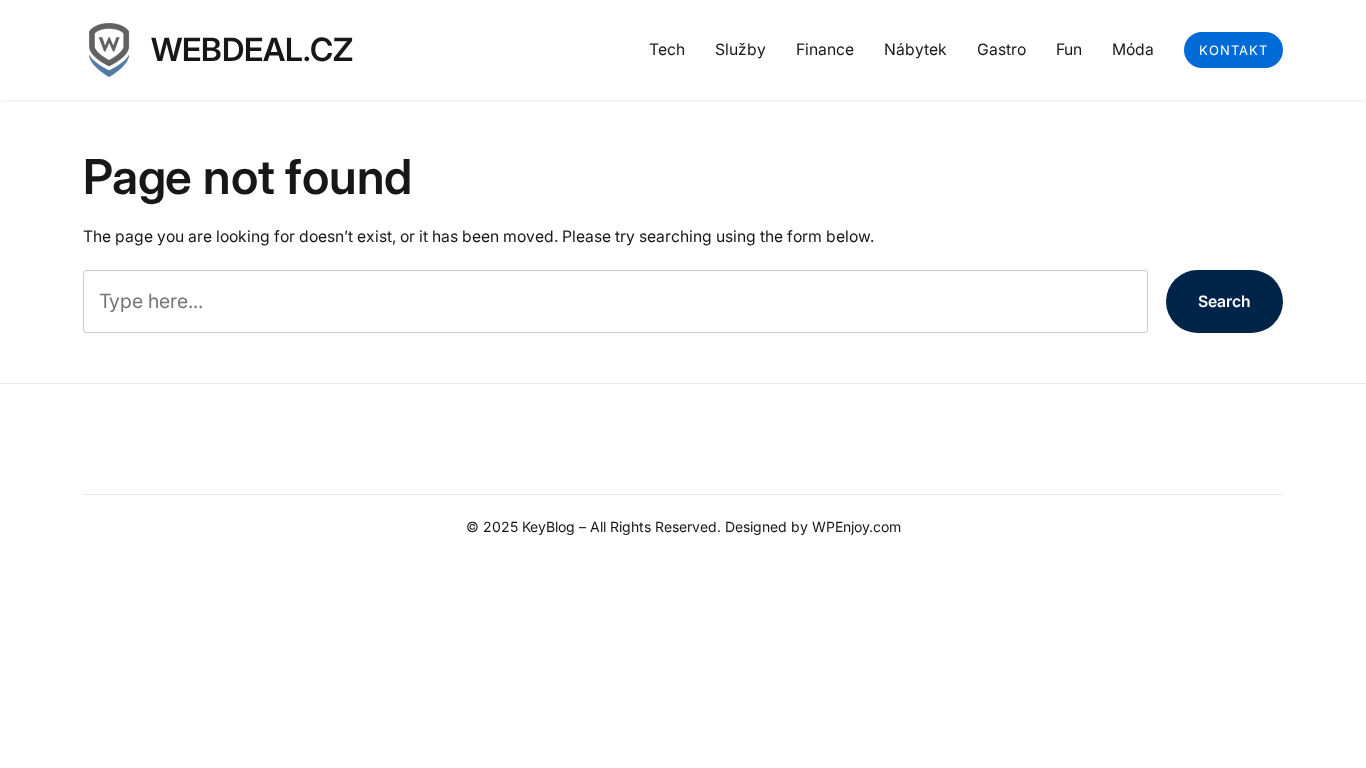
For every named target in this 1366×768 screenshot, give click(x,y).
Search (1224, 301)
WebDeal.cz (252, 49)
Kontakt (1233, 50)
